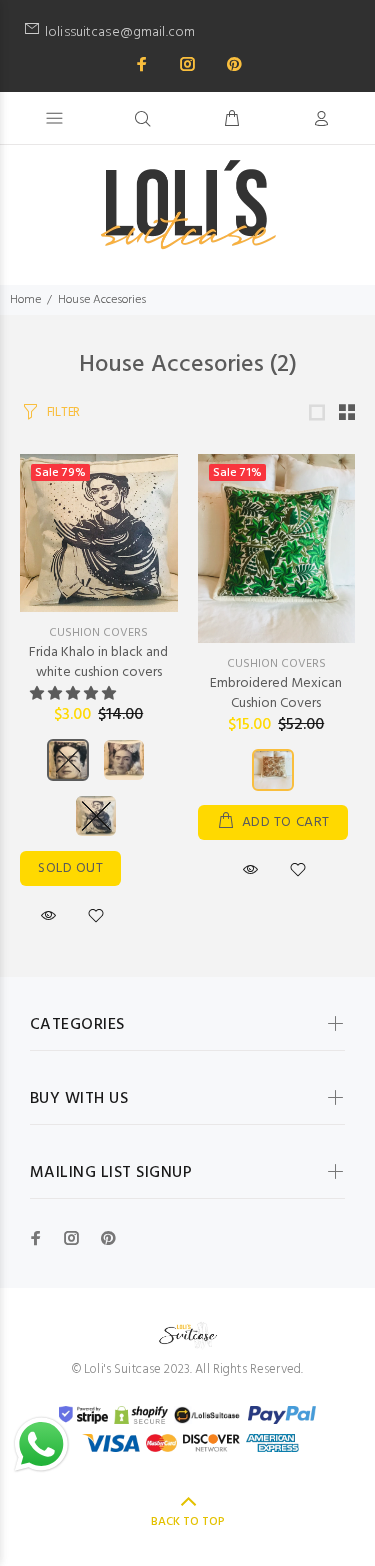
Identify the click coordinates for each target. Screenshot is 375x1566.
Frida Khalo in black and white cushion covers (98, 662)
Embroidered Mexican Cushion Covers (276, 693)
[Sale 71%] (277, 548)
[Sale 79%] (99, 532)
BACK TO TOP (188, 1522)
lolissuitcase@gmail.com (198, 32)
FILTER (63, 412)
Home (25, 300)
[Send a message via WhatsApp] (41, 1444)
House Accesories (102, 300)
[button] (74, 694)
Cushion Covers (98, 633)
